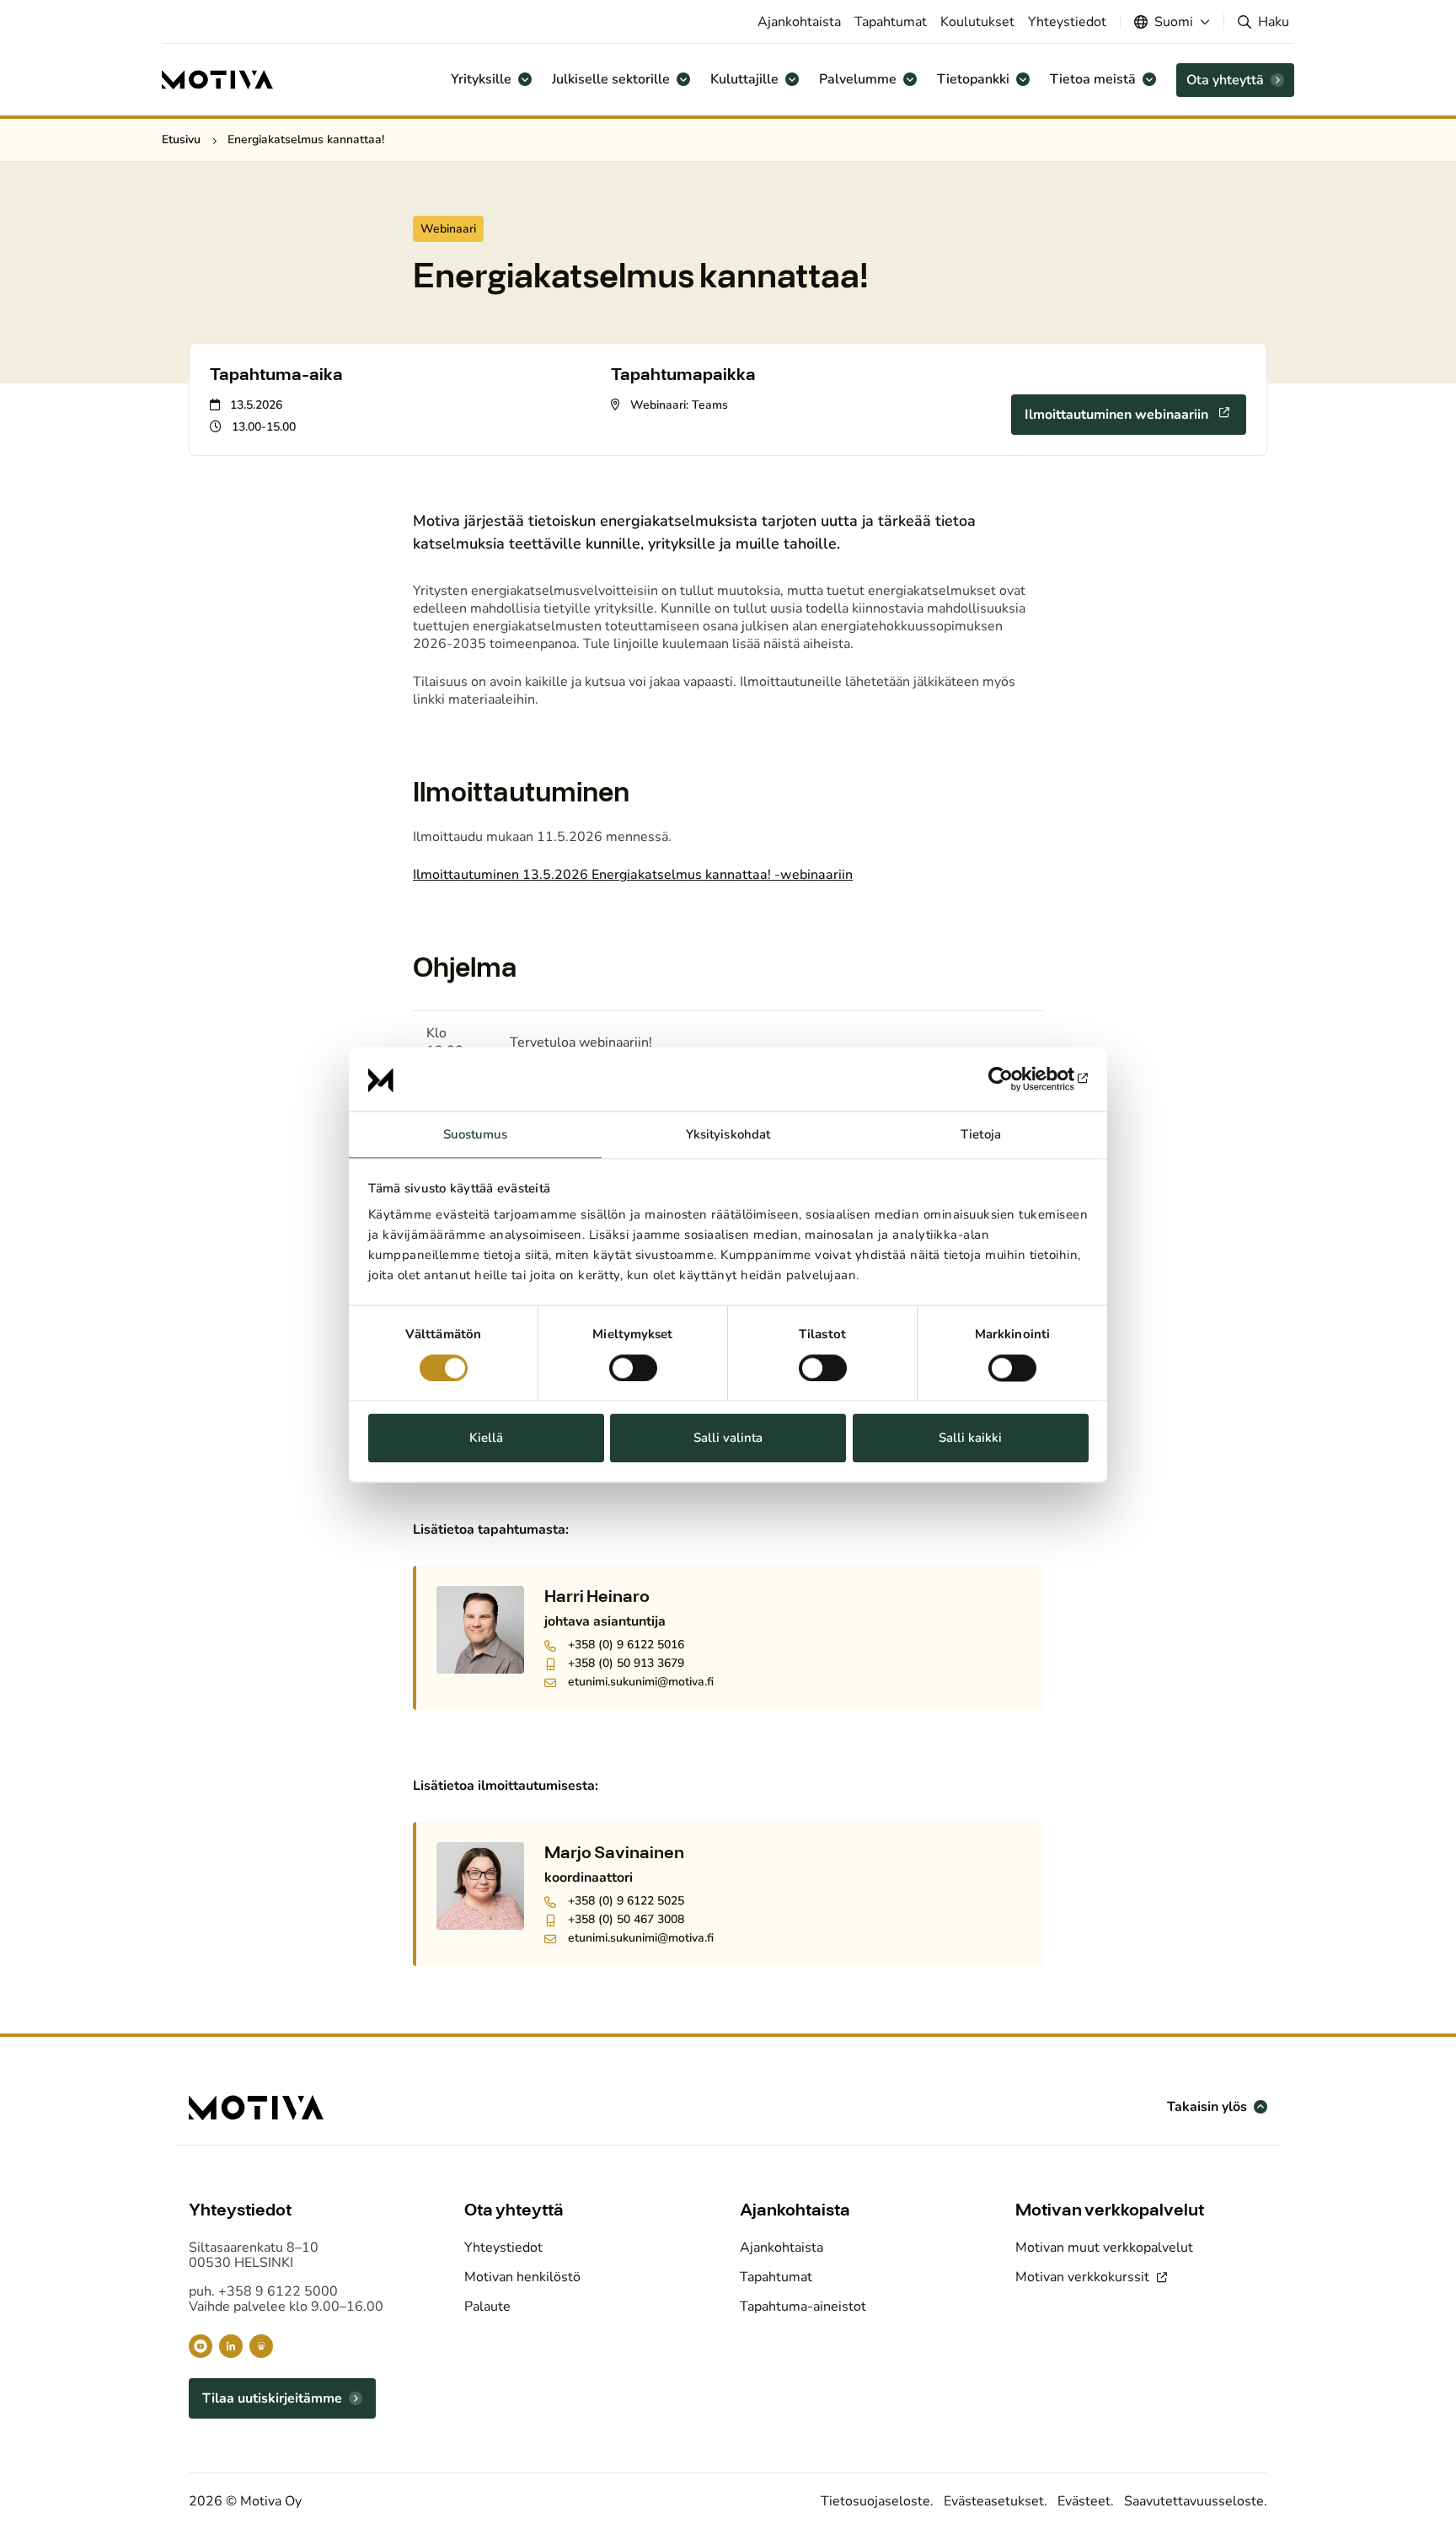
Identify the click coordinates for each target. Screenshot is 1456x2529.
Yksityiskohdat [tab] (728, 1135)
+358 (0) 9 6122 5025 (626, 1901)
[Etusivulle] (217, 80)
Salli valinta (728, 1439)
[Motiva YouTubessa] (201, 2346)
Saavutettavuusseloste (1194, 2501)
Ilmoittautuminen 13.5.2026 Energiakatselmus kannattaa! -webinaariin (633, 875)
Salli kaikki (970, 1439)
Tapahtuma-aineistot (803, 2307)
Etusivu (181, 139)
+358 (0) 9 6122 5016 (626, 1645)
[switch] (633, 1368)
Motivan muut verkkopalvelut (1104, 2248)
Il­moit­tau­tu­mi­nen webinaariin (1116, 415)
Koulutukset (977, 22)
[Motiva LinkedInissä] (231, 2346)
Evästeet (1084, 2501)
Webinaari (448, 229)
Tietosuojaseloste (875, 2501)
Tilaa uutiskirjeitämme (272, 2398)
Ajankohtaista (799, 22)
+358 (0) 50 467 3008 (626, 1920)
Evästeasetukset (994, 2501)
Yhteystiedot (1067, 22)
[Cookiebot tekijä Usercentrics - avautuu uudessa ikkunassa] (1015, 1079)
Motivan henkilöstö (522, 2277)
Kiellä (486, 1439)
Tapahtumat (891, 22)
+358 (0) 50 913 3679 (626, 1664)
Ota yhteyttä (1225, 80)
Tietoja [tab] (981, 1135)
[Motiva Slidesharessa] (261, 2346)
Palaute (487, 2307)
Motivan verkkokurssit (1084, 2277)
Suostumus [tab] (476, 1135)
